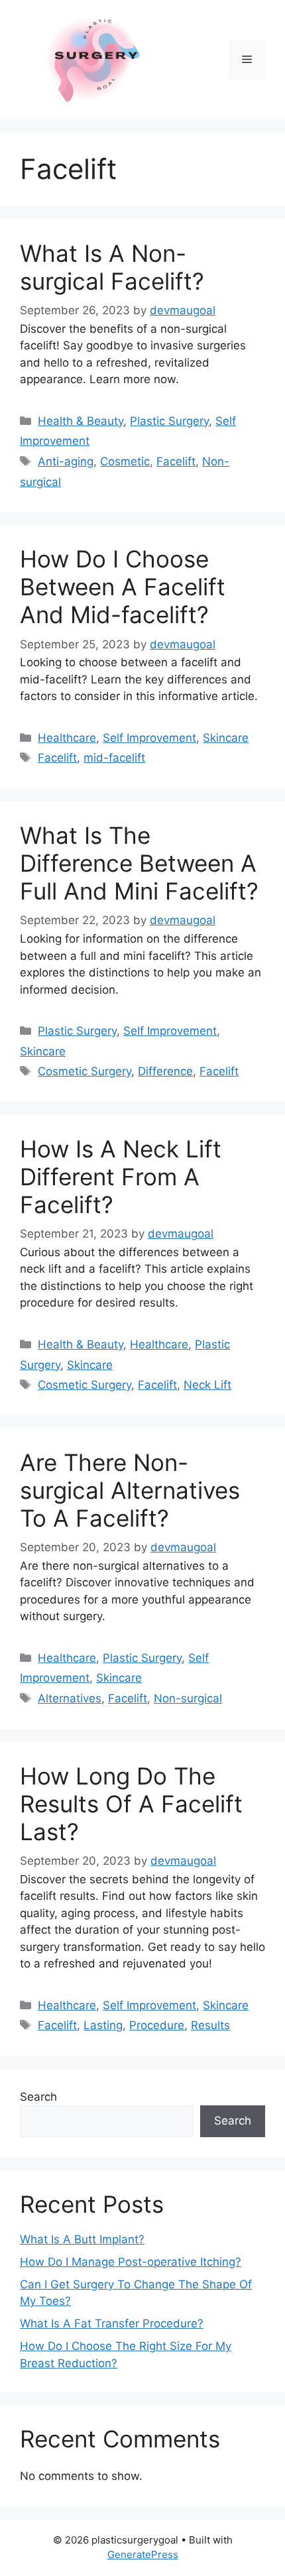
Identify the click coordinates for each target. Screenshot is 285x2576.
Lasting (103, 2025)
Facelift (176, 461)
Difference (165, 1071)
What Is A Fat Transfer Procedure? (112, 2323)
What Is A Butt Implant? (82, 2239)
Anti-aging (66, 461)
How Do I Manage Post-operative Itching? (131, 2262)
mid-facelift (114, 758)
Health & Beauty (81, 421)
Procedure (157, 2025)
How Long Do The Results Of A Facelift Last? (131, 1804)
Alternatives (70, 1698)
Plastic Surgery (169, 421)
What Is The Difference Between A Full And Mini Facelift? (139, 863)
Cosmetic (125, 461)
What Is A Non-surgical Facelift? (112, 267)
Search (38, 2097)
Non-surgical (188, 1698)
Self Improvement (149, 738)
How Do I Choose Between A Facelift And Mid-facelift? (123, 587)
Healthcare (67, 738)
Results (210, 2025)
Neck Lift (207, 1385)
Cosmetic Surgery (85, 1071)
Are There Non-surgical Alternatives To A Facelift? (130, 1490)
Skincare (226, 738)
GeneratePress (143, 2554)
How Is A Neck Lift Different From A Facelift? (121, 1177)
